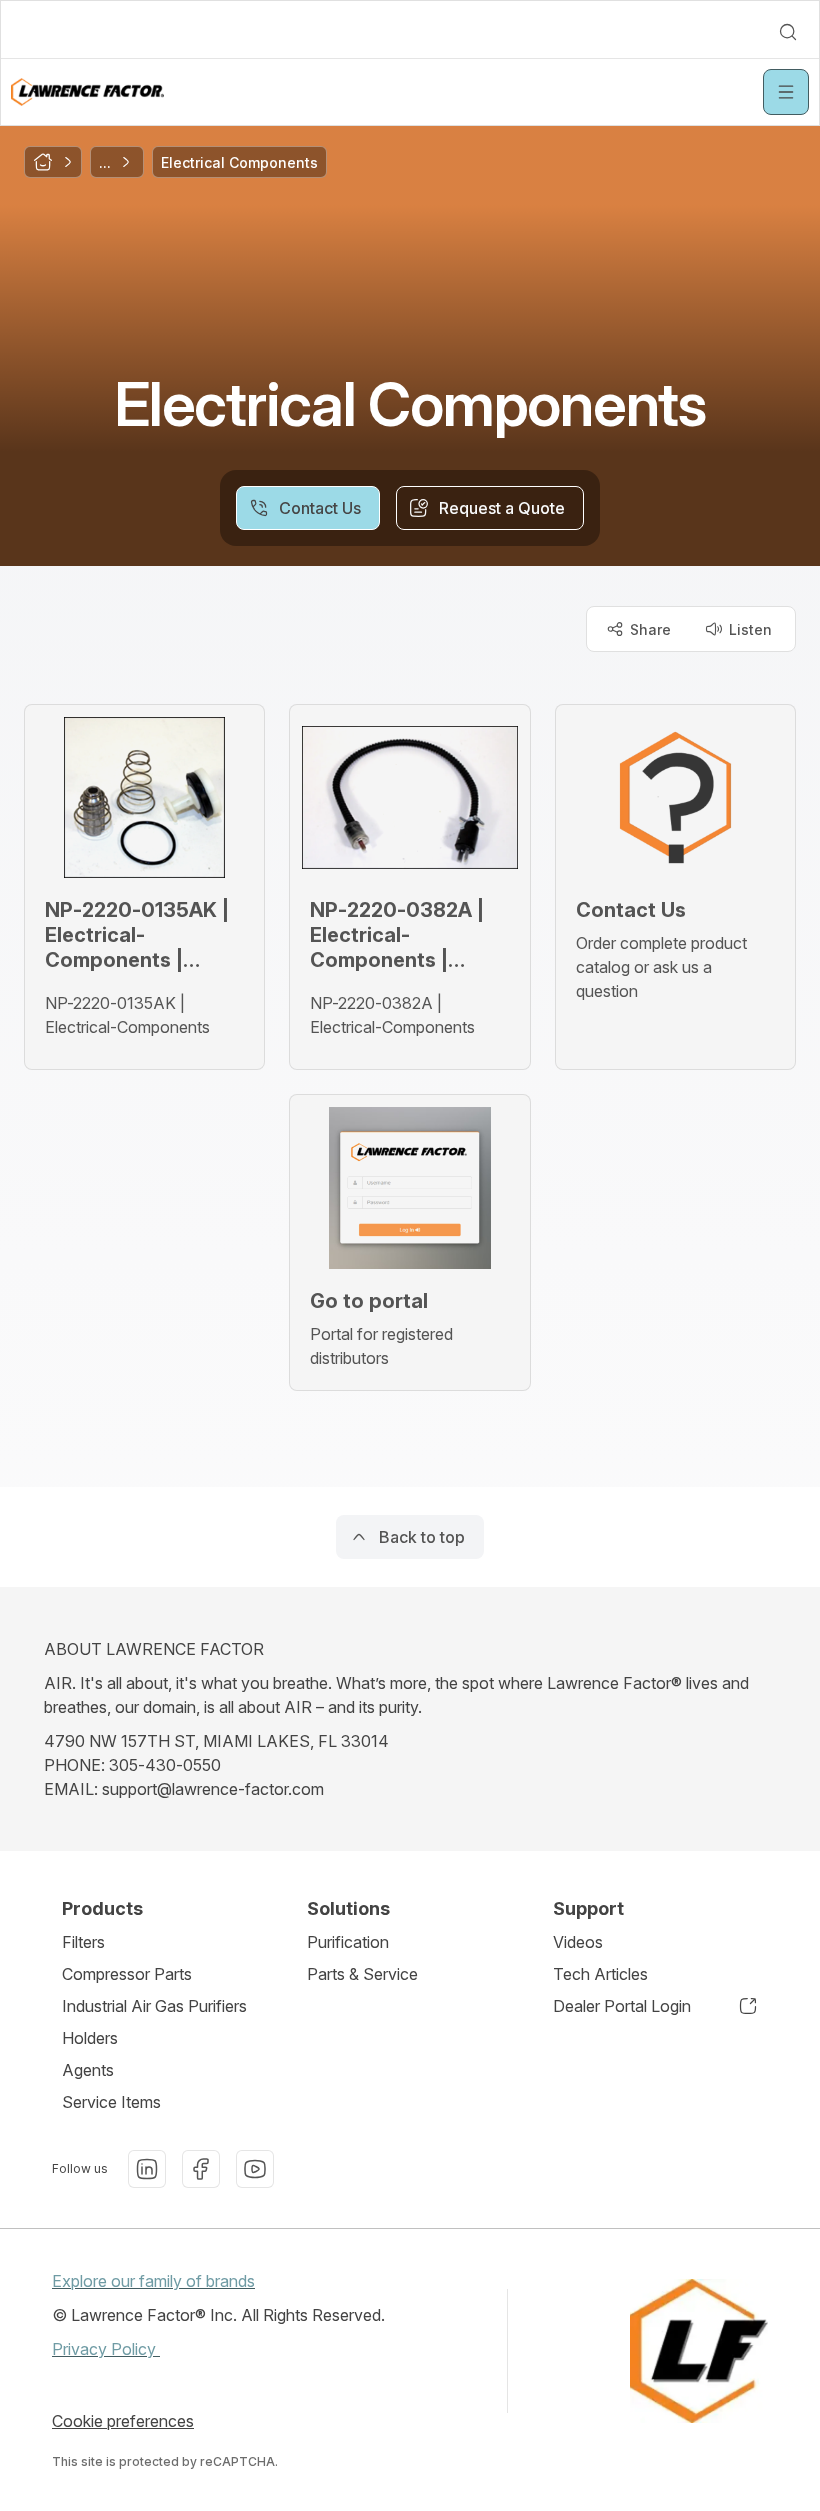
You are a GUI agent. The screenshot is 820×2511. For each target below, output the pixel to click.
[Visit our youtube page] (255, 2169)
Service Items (111, 2102)
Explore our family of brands (153, 2281)
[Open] (786, 92)
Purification (348, 1942)
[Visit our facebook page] (201, 2169)
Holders (90, 2038)
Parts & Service (362, 1974)
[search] (788, 32)
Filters (83, 1942)
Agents (88, 2070)
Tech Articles (600, 1974)
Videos (578, 1942)
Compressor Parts (127, 1974)
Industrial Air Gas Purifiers (154, 2006)
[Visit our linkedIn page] (147, 2169)
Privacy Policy (106, 2349)
